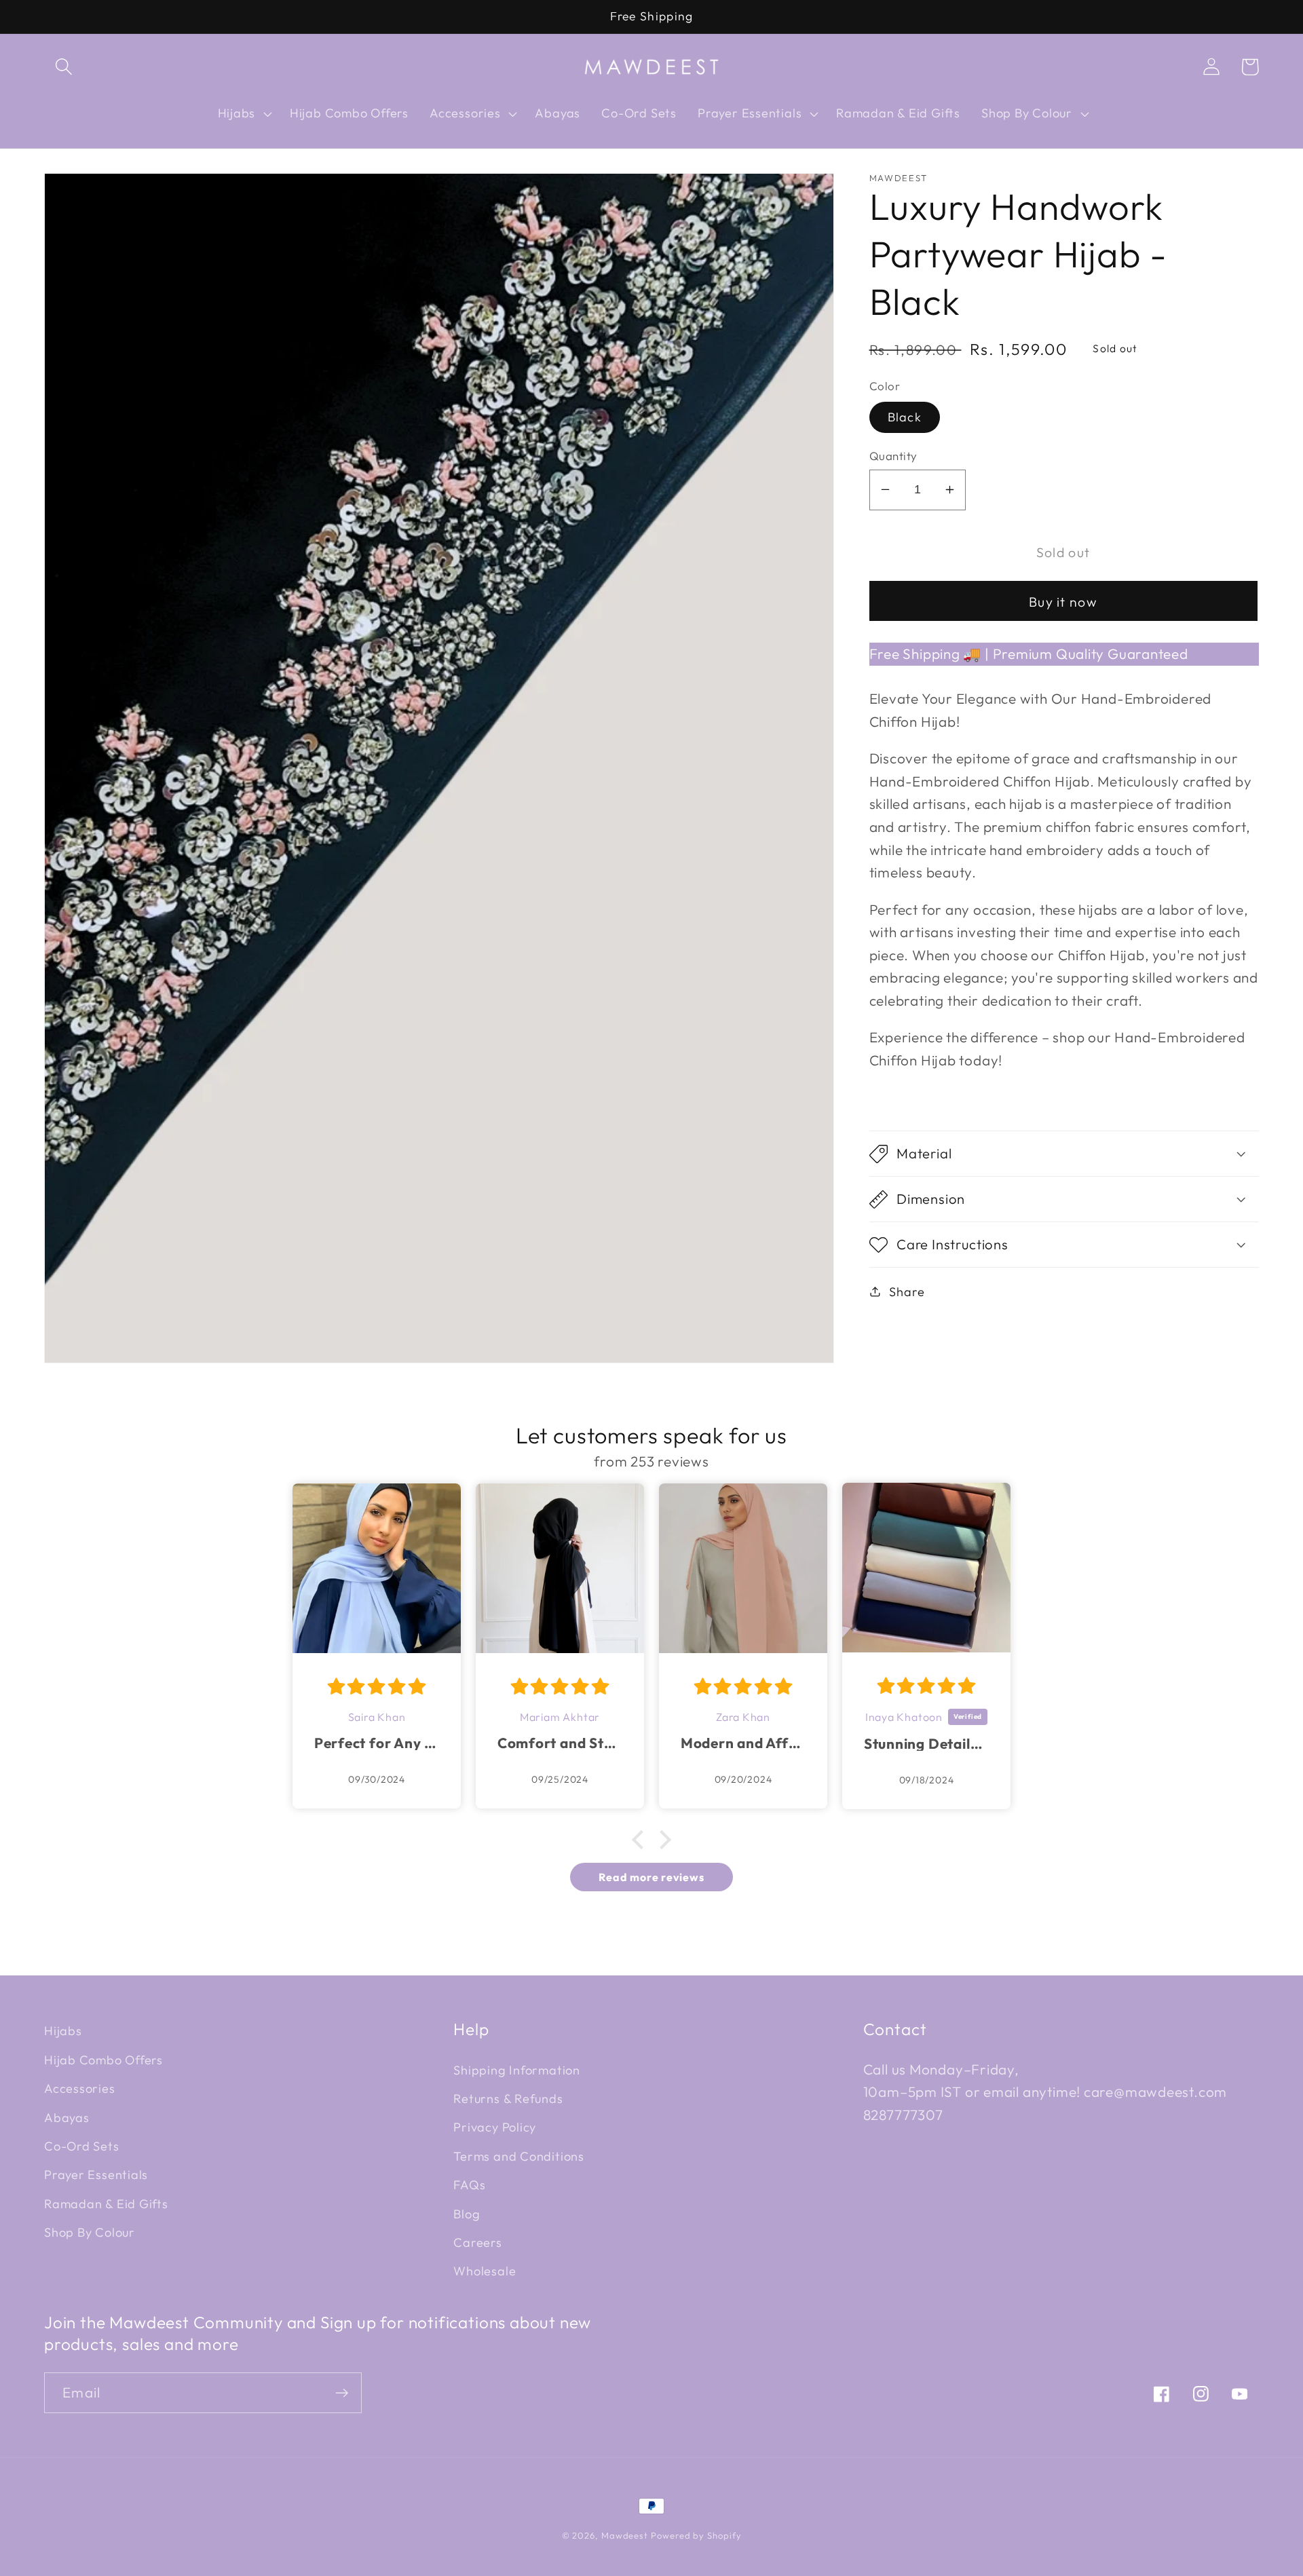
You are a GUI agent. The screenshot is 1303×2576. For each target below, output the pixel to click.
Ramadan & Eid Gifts (106, 2204)
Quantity (893, 456)
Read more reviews (651, 1877)
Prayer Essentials (96, 2175)
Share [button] (907, 1291)
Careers (477, 2242)
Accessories (80, 2088)
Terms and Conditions (519, 2156)
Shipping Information (517, 2070)
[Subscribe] (342, 2393)
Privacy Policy (495, 2127)
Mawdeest (626, 2535)
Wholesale (485, 2271)
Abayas (67, 2118)
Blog (467, 2214)
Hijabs (63, 2031)
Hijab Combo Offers (103, 2060)
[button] (63, 67)
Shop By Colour (90, 2232)
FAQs (469, 2185)
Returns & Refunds (508, 2099)
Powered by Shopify (696, 2535)
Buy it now (1063, 601)
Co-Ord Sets (82, 2146)
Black (905, 417)
